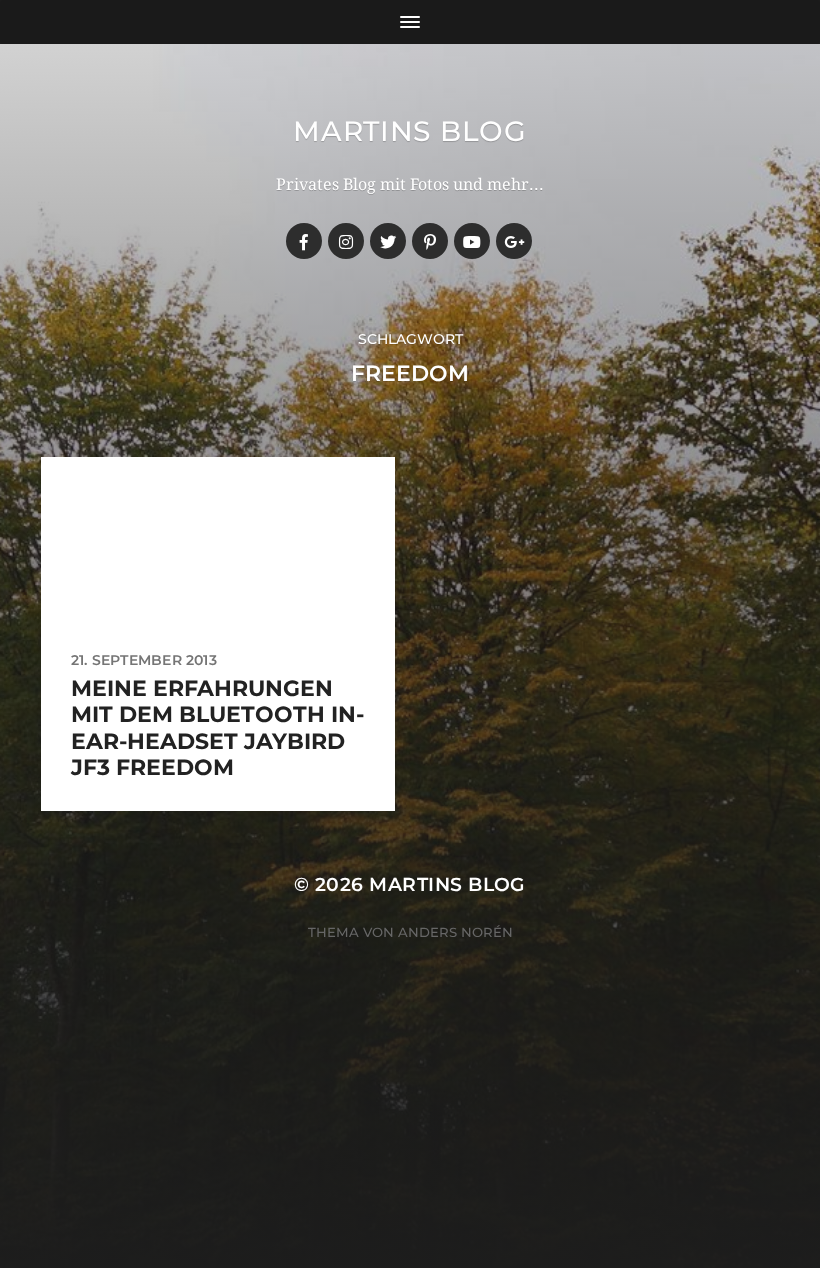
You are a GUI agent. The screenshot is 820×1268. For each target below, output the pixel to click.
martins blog (409, 131)
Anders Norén (455, 932)
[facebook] (304, 241)
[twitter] (388, 241)
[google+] (514, 241)
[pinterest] (430, 241)
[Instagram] (346, 241)
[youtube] (472, 241)
